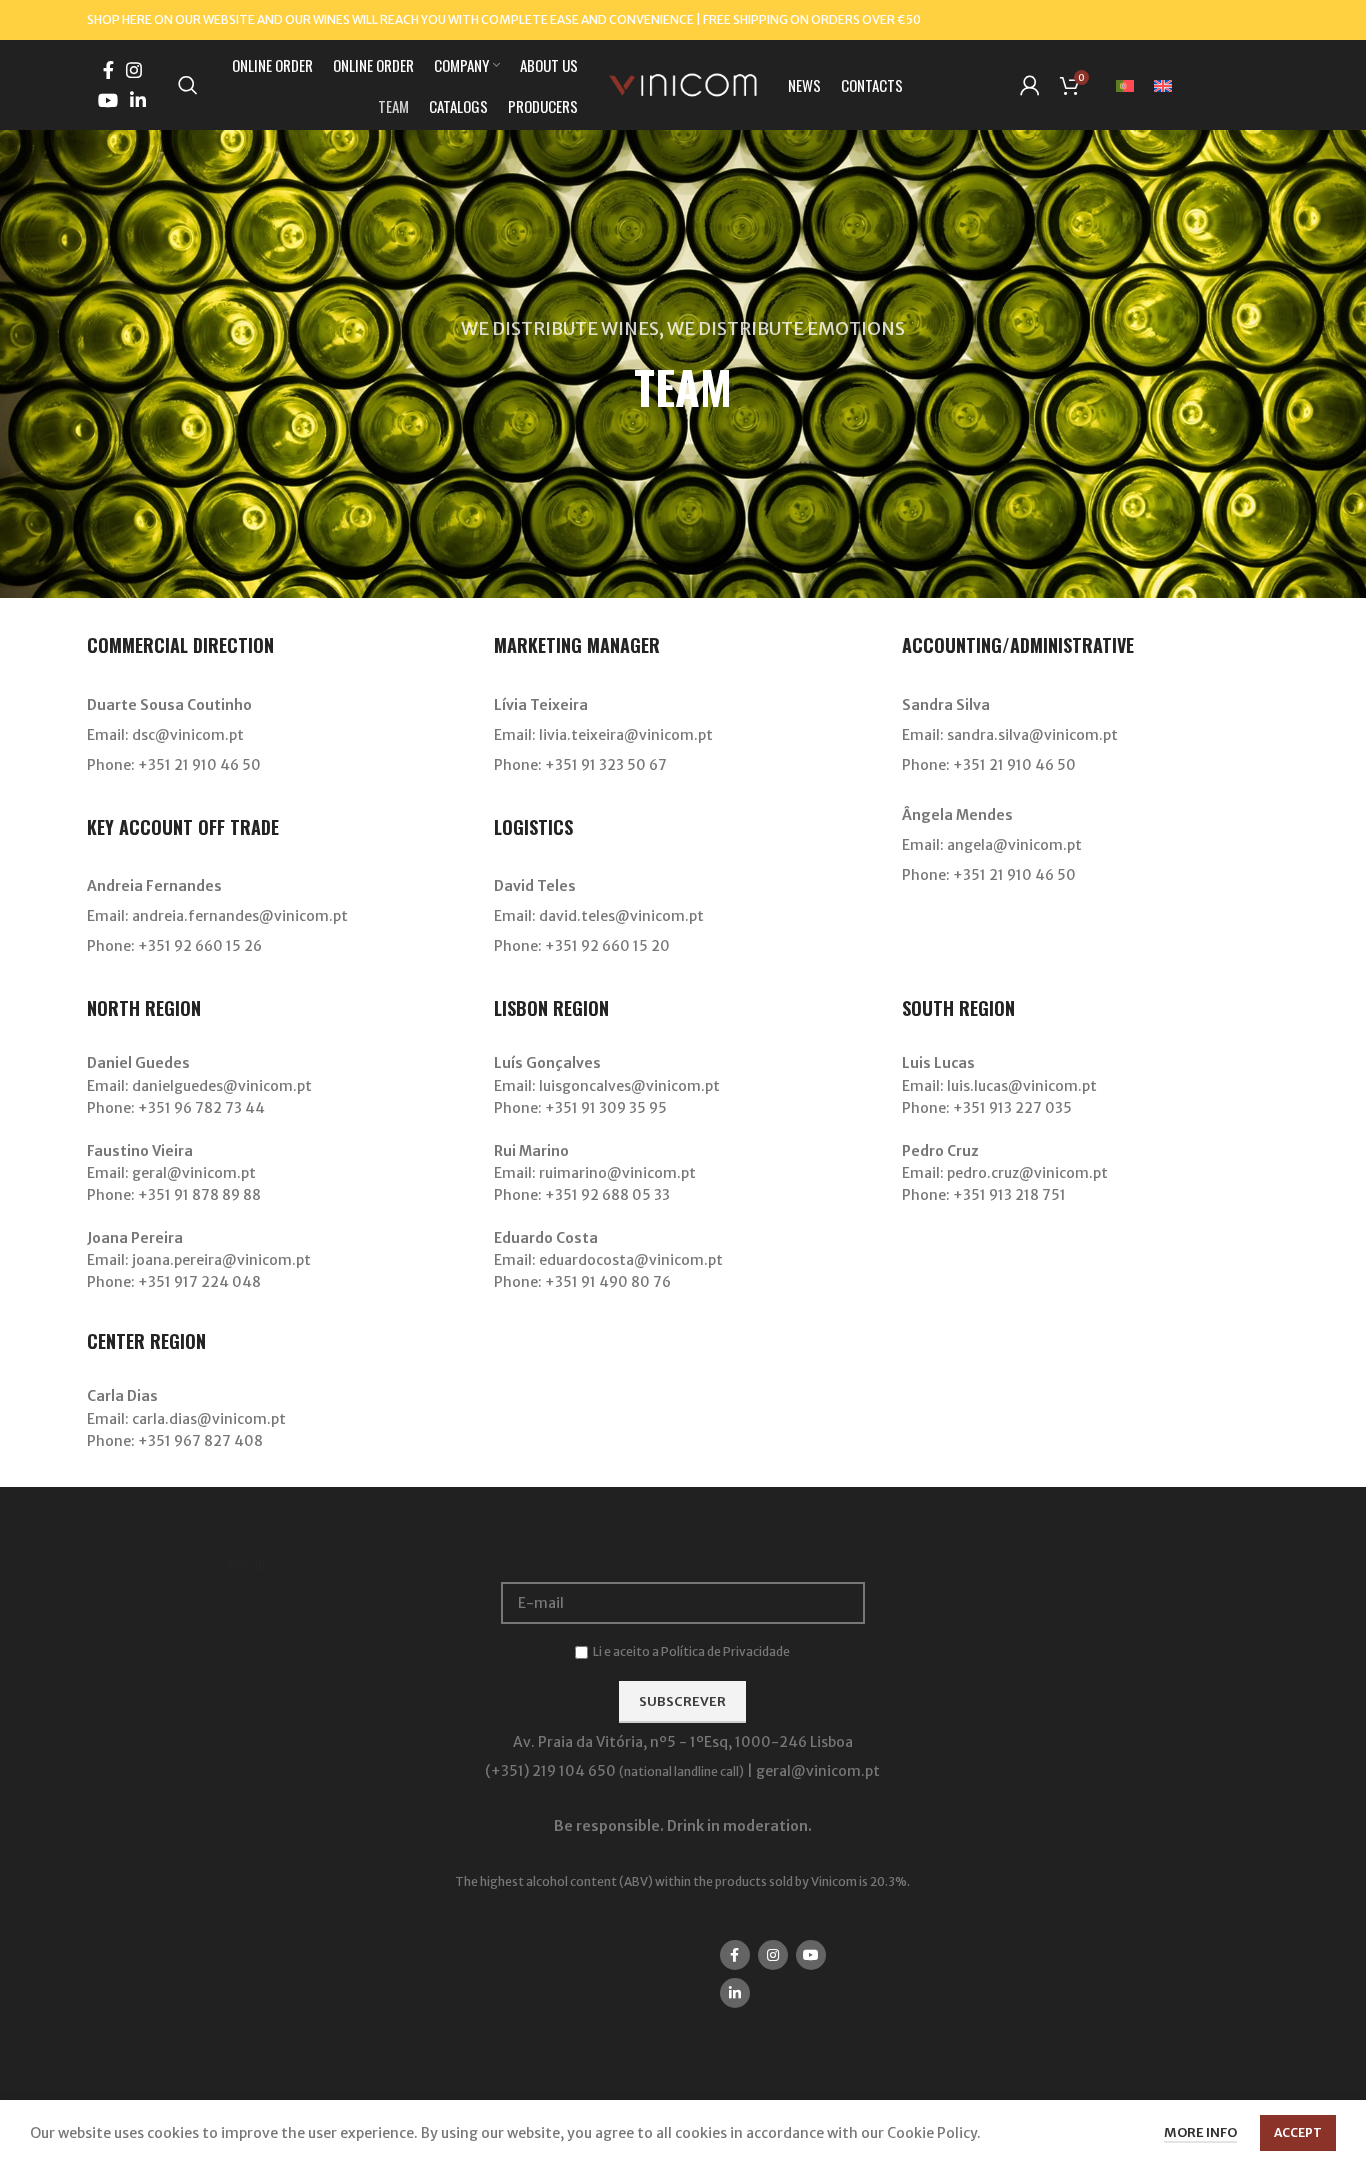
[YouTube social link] (108, 100)
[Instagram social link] (134, 70)
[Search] (188, 85)
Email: (249, 1566)
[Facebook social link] (108, 70)
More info (1200, 2132)
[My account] (1030, 85)
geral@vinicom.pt (818, 1771)
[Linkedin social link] (138, 100)
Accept (1298, 2132)
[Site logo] (683, 84)
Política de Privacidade (725, 1651)
